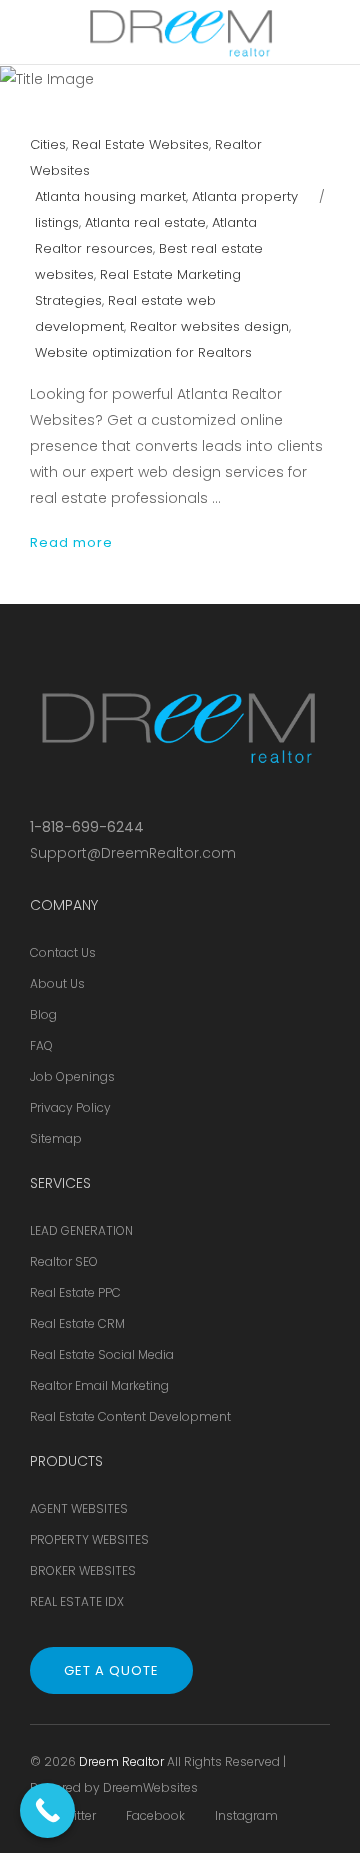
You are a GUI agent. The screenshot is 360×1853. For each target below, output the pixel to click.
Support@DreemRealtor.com (133, 853)
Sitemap (56, 1138)
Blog (43, 1014)
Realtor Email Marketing (99, 1385)
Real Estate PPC (75, 1292)
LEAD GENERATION (81, 1230)
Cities (48, 144)
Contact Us (63, 952)
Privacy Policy (70, 1107)
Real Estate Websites (140, 144)
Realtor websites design (209, 326)
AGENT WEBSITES (79, 1508)
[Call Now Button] (47, 1810)
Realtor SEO (64, 1261)
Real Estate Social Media (102, 1354)
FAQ (41, 1045)
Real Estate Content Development (130, 1416)
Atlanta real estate (145, 222)
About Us (57, 983)
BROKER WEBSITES (83, 1570)
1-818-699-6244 (87, 827)
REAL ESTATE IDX (77, 1601)
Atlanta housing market (110, 196)
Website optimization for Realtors (143, 352)
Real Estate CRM (77, 1323)
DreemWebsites (150, 1787)
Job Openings (72, 1076)
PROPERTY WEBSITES (89, 1539)
